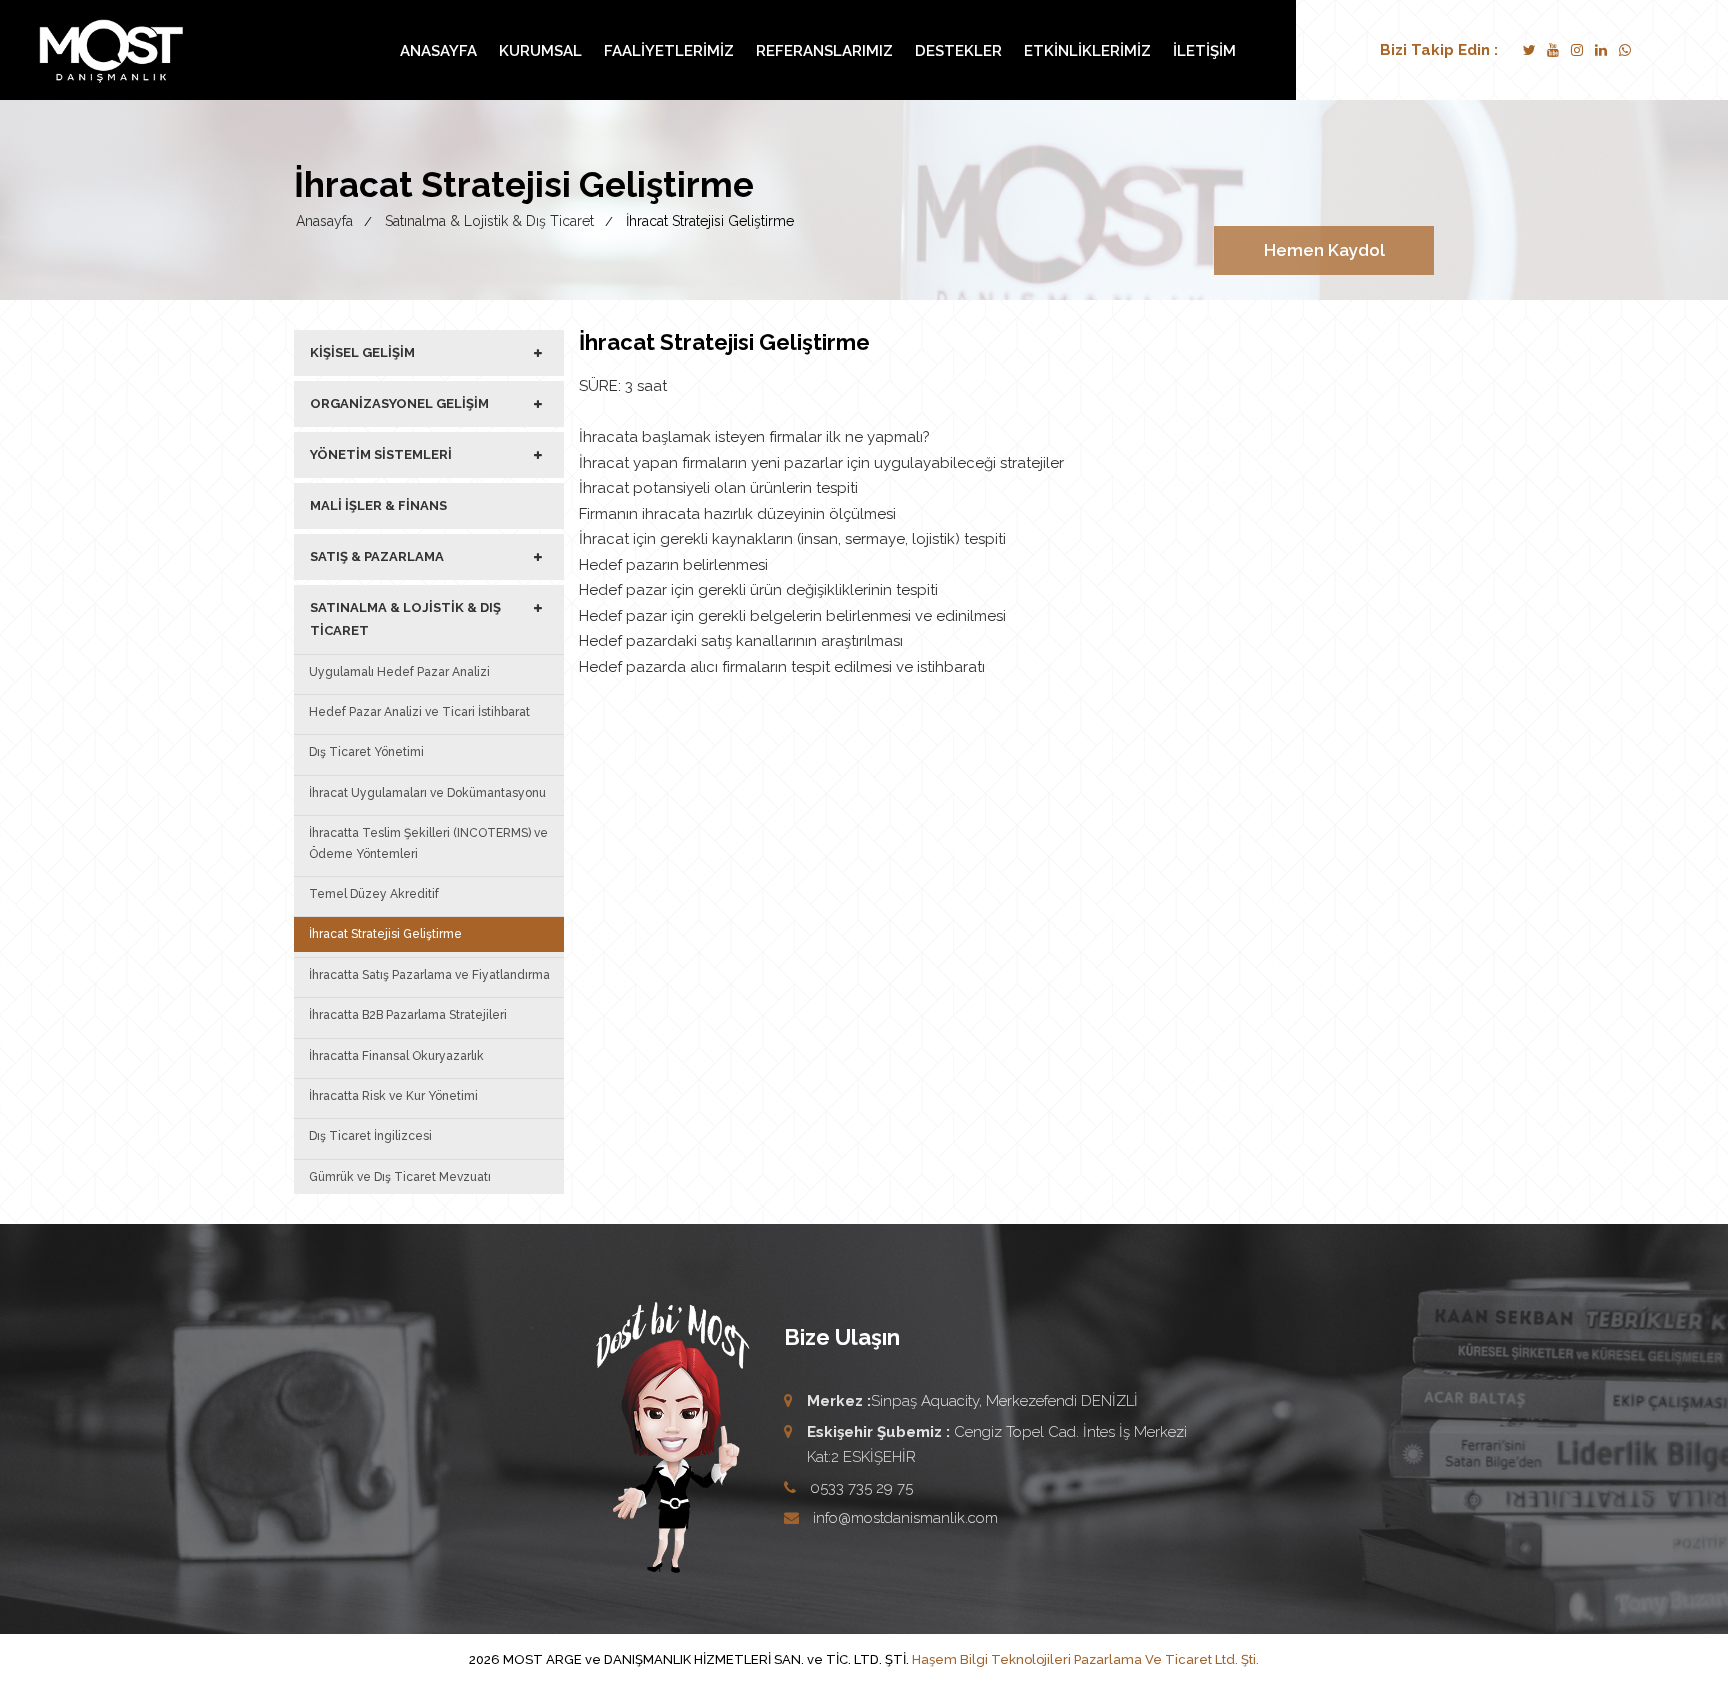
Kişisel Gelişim (362, 352)
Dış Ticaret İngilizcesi (370, 1136)
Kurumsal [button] (540, 51)
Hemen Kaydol (1324, 250)
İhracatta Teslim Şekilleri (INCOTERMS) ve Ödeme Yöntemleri (428, 843)
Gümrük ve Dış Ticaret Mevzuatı (400, 1177)
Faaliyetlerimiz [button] (669, 51)
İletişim (1204, 51)
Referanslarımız (824, 51)
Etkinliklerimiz (1087, 51)
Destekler (958, 51)
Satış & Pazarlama (377, 556)
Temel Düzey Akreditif (374, 894)
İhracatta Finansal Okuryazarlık (396, 1056)
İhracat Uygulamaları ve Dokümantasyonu (427, 793)
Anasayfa (438, 51)
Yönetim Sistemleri (381, 454)
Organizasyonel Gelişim (399, 403)
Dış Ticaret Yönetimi (366, 752)
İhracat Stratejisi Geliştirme (385, 934)
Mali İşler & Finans (378, 505)
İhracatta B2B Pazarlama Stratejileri (408, 1015)
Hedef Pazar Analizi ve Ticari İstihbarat (419, 712)
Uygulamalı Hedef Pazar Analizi (399, 672)
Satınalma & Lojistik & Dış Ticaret (405, 618)
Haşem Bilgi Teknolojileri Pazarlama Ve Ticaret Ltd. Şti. (1085, 1659)
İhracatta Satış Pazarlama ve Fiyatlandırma (429, 975)
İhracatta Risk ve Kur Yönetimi (393, 1096)
